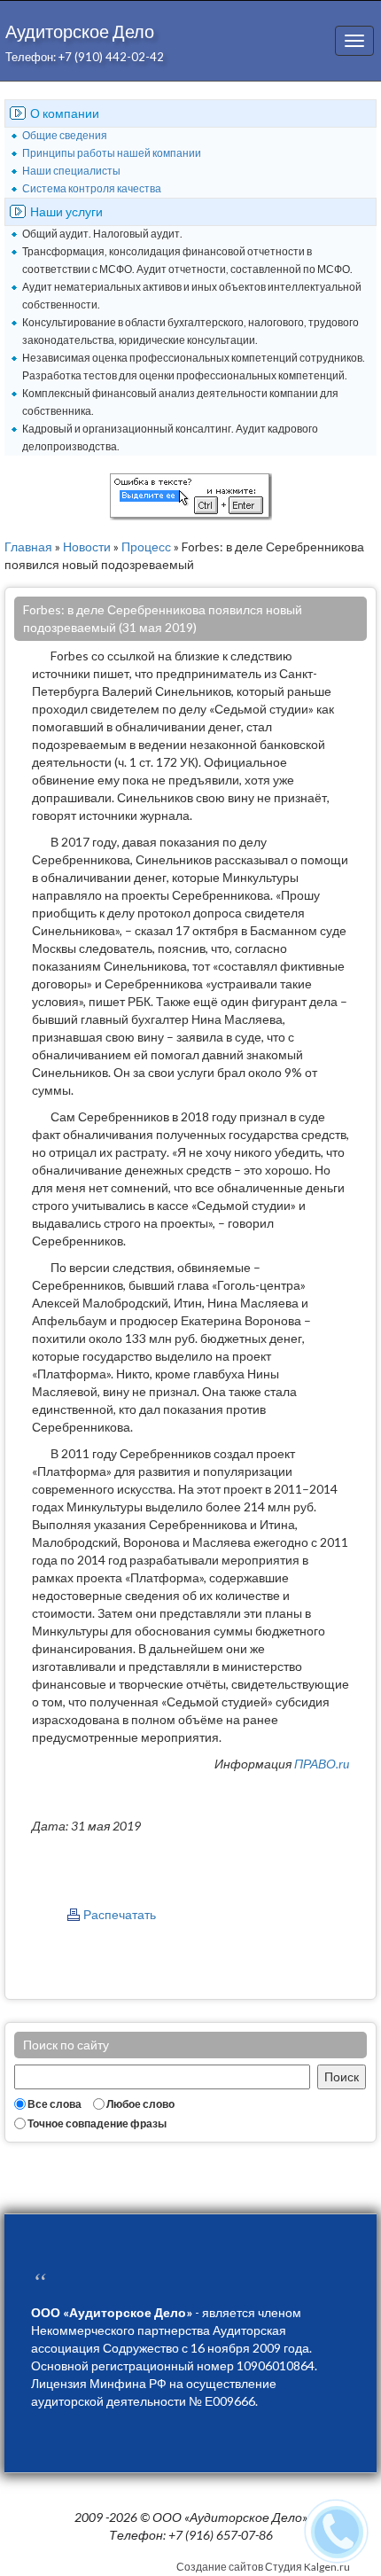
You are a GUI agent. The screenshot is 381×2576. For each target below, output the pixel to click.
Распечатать (120, 1914)
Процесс (146, 546)
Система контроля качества (92, 188)
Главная (28, 546)
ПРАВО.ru (322, 1764)
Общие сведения (65, 135)
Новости (87, 546)
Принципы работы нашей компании (112, 153)
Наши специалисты (71, 171)
